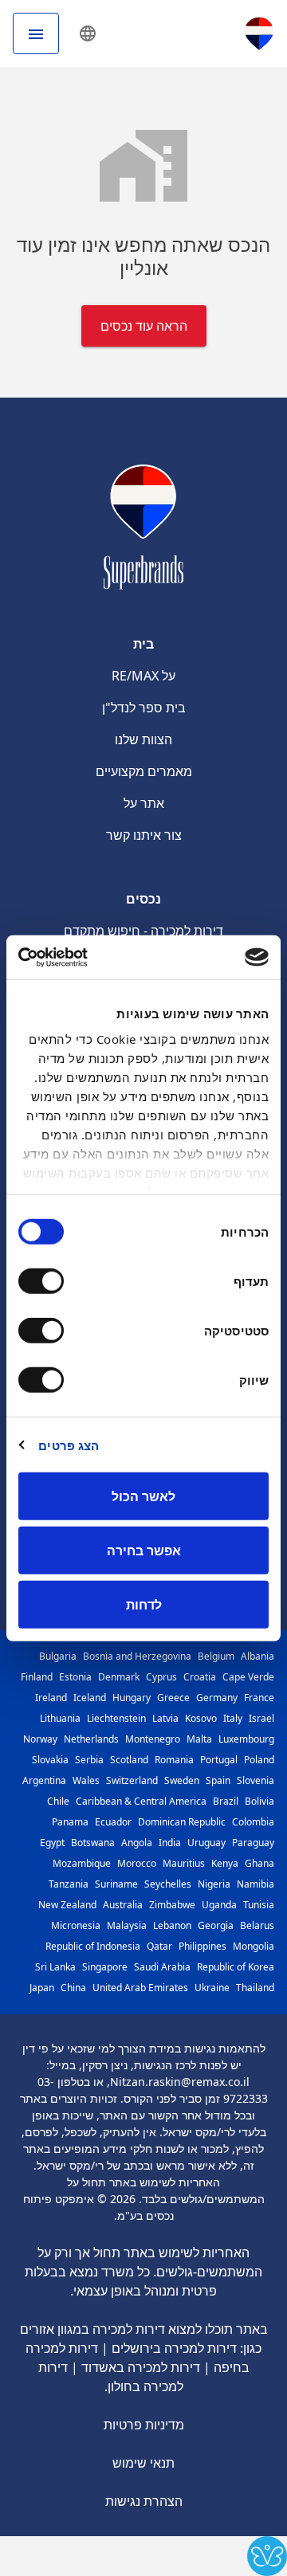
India (170, 1843)
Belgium (216, 1656)
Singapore (105, 1967)
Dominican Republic (182, 1822)
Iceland (90, 1698)
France (259, 1698)
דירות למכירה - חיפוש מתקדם (143, 931)
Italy (233, 1718)
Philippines (202, 1946)
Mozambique (82, 1863)
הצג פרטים (69, 1445)
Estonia (75, 1677)
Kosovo (201, 1718)
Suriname (116, 1884)
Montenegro (153, 1739)
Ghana (259, 1863)
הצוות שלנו (143, 739)
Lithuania (60, 1718)
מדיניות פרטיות (144, 2425)
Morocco (137, 1863)
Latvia (165, 1718)
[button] (88, 33)
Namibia (256, 1884)
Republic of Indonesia (93, 1946)
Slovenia (256, 1780)
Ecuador (113, 1822)
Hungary (132, 1698)
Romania (174, 1760)
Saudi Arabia (162, 1967)
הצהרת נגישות (144, 2501)
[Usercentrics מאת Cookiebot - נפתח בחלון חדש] (85, 957)
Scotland (129, 1760)
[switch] (45, 1281)
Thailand (255, 1988)
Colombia (253, 1822)
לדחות (144, 1605)
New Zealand (67, 1905)
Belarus (257, 1925)
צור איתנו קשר (144, 835)
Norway (40, 1739)
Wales (86, 1780)
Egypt (52, 1843)
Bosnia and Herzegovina (137, 1656)
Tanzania (69, 1884)
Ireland (51, 1698)
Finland (37, 1677)
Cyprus (161, 1677)
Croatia (200, 1677)
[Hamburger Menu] (36, 33)
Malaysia (127, 1925)
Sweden (182, 1780)
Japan (42, 1988)
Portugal (219, 1760)
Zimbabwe (172, 1905)
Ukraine (212, 1988)
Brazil (226, 1801)
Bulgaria (58, 1656)
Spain (218, 1780)
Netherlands (91, 1739)
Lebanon (172, 1925)
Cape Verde (248, 1677)
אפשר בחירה (144, 1551)
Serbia (89, 1760)
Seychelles (168, 1884)
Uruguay (206, 1843)
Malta (199, 1739)
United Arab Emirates (140, 1988)
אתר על (144, 803)
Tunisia (259, 1905)
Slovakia (50, 1760)
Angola (137, 1843)
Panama (70, 1822)
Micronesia (76, 1925)
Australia (123, 1905)
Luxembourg (246, 1739)
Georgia (216, 1925)
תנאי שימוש (143, 2463)
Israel (261, 1718)
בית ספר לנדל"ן (144, 708)
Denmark (119, 1677)
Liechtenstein (116, 1718)
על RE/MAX (143, 676)
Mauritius (184, 1863)
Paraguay (253, 1843)
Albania (258, 1656)
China (73, 1988)
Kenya (225, 1863)
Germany (217, 1698)
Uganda (219, 1905)
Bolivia (259, 1801)
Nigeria (214, 1884)
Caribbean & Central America (141, 1801)
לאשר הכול (143, 1496)
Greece (173, 1698)
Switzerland (132, 1780)
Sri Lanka (55, 1967)
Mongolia (254, 1946)
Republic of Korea (236, 1967)
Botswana (93, 1843)
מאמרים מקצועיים (144, 771)
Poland (259, 1760)
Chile (58, 1801)
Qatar (159, 1946)
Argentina (44, 1780)
